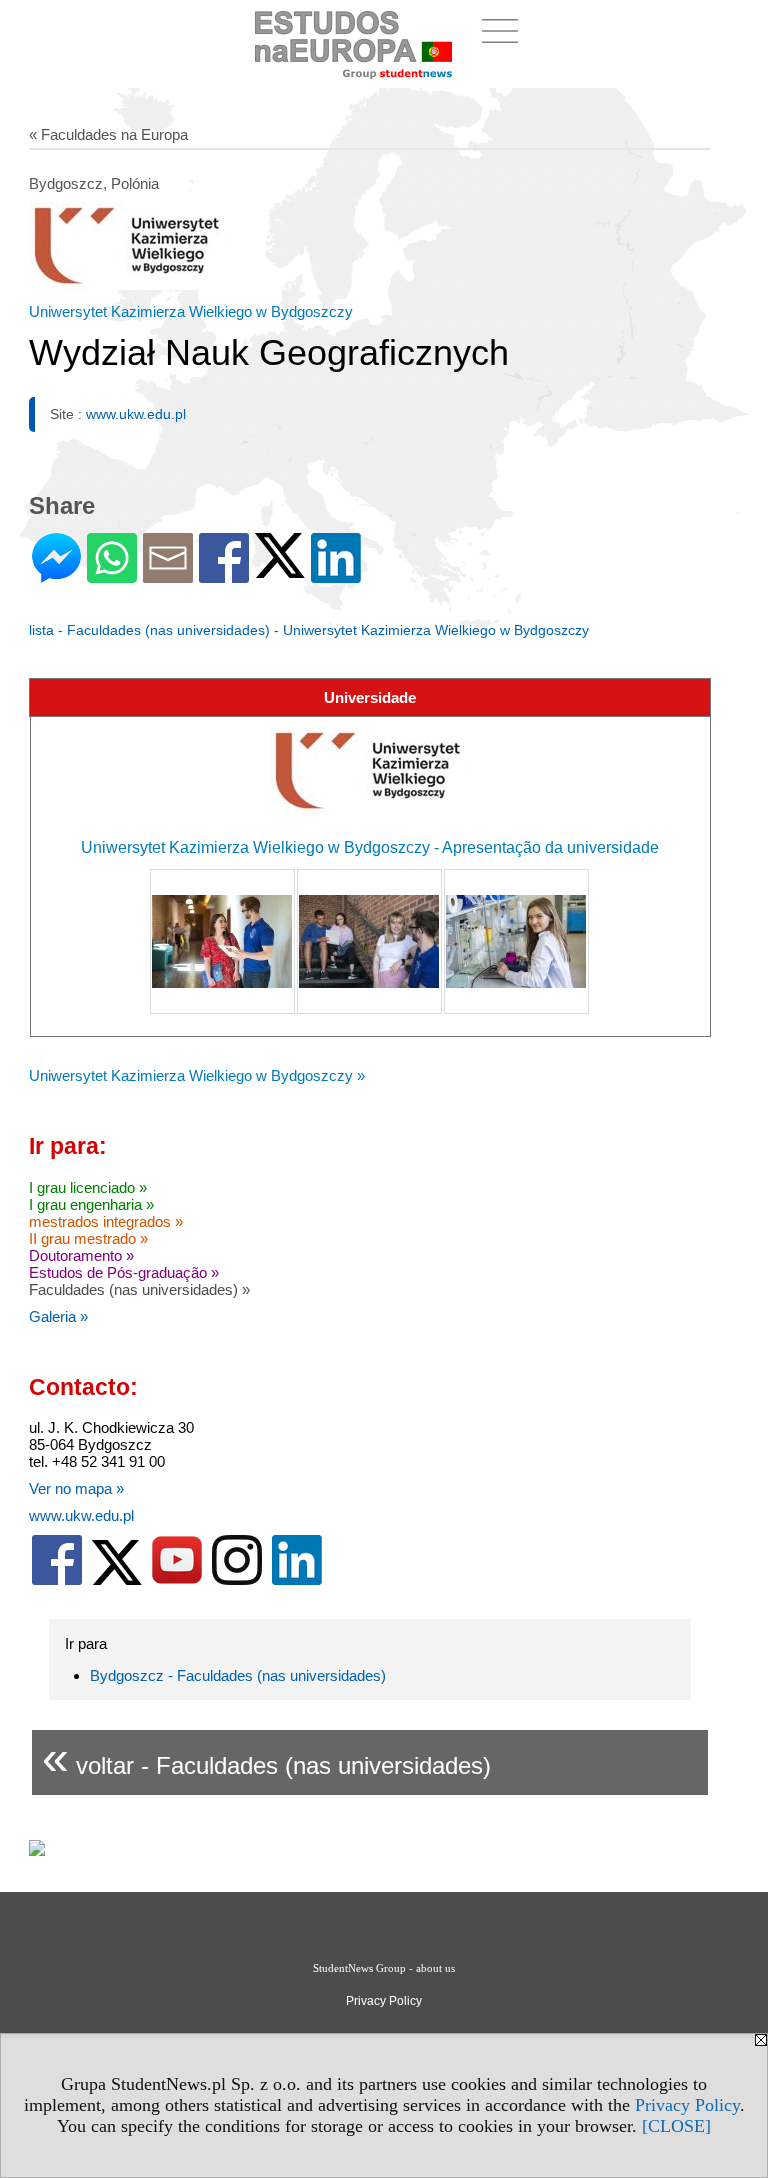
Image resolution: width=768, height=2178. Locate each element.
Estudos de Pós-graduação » (124, 1272)
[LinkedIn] (336, 574)
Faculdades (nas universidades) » (139, 1289)
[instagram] (237, 1580)
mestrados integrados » (106, 1221)
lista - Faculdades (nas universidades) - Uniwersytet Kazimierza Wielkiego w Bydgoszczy (309, 630)
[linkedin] (297, 1580)
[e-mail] (168, 574)
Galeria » (58, 1316)
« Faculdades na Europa (108, 134)
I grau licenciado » (88, 1187)
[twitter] (117, 1580)
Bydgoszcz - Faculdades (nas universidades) (238, 1675)
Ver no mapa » (76, 1488)
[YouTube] (177, 1580)
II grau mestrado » (88, 1238)
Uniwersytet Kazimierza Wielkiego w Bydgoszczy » (197, 1075)
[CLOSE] (676, 2126)
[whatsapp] (112, 574)
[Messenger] (56, 574)
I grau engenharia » (91, 1204)
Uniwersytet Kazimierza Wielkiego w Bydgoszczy (191, 311)
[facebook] (57, 1580)
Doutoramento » (81, 1255)
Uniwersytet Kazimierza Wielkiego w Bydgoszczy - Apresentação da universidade (370, 847)
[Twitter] (280, 569)
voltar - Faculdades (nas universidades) (266, 1757)
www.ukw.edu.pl (136, 414)
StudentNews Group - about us (384, 1968)
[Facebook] (224, 574)
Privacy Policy (687, 2105)
